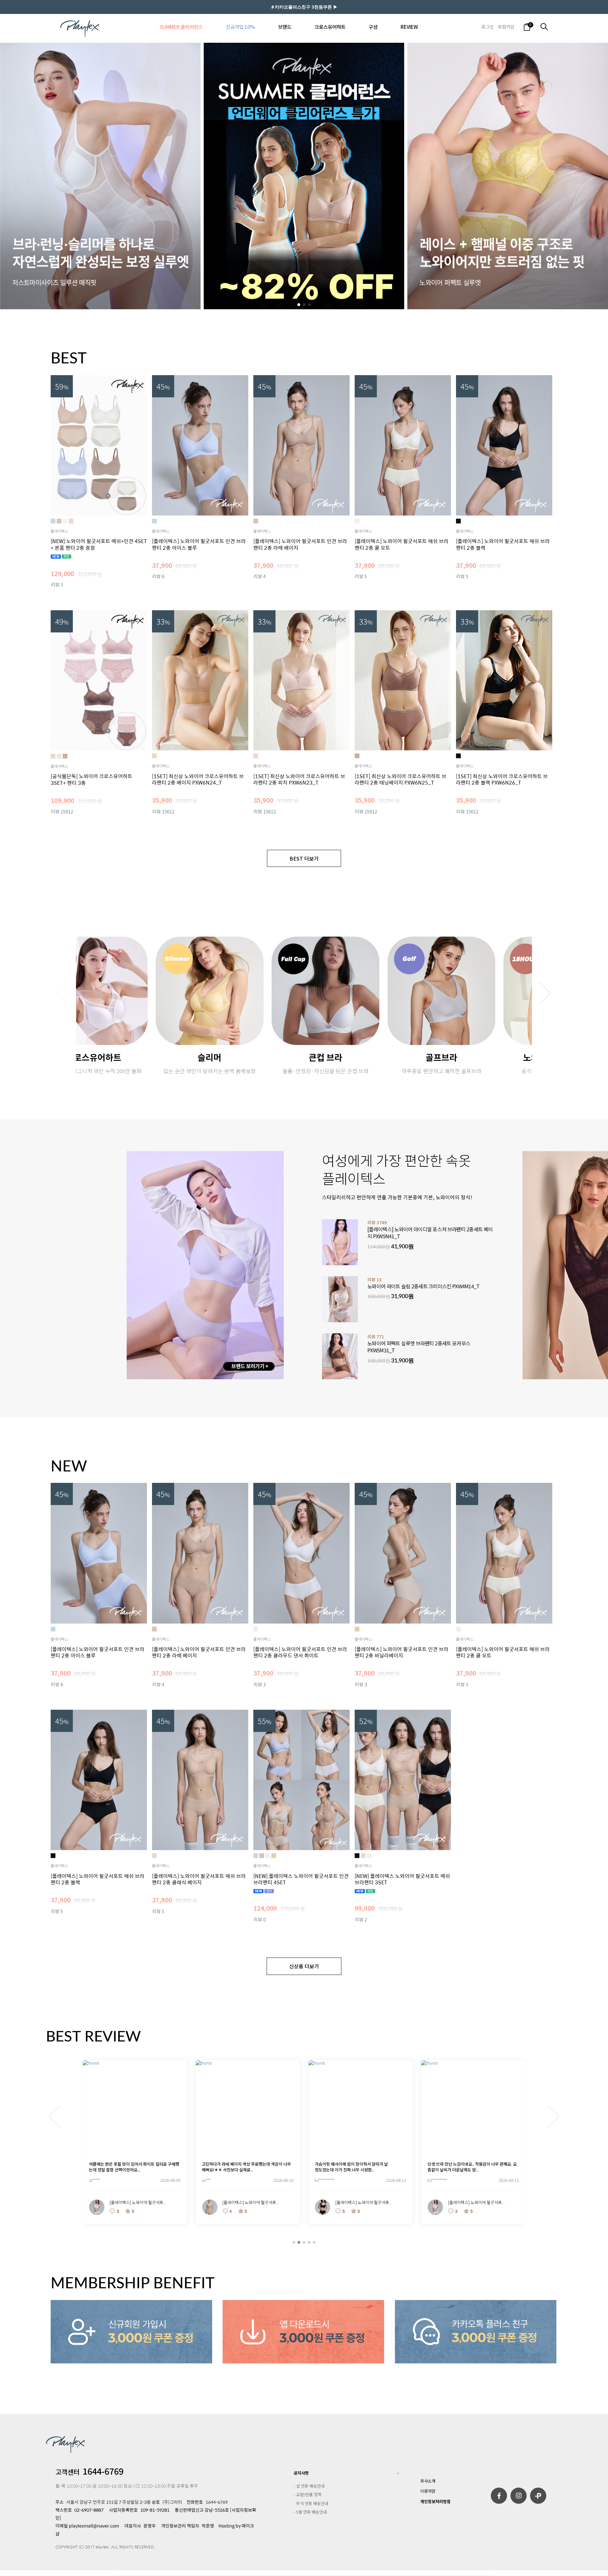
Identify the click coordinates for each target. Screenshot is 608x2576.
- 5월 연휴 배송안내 (310, 2512)
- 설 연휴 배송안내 (309, 2486)
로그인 (488, 27)
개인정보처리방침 (435, 2501)
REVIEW (409, 27)
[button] (299, 305)
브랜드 (285, 27)
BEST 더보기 (304, 858)
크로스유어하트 (330, 27)
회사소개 (428, 2481)
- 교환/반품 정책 (307, 2494)
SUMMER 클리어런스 (181, 27)
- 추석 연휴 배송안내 (311, 2503)
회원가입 (506, 27)
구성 (373, 27)
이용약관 (428, 2491)
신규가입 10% (240, 27)
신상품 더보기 (304, 1966)
